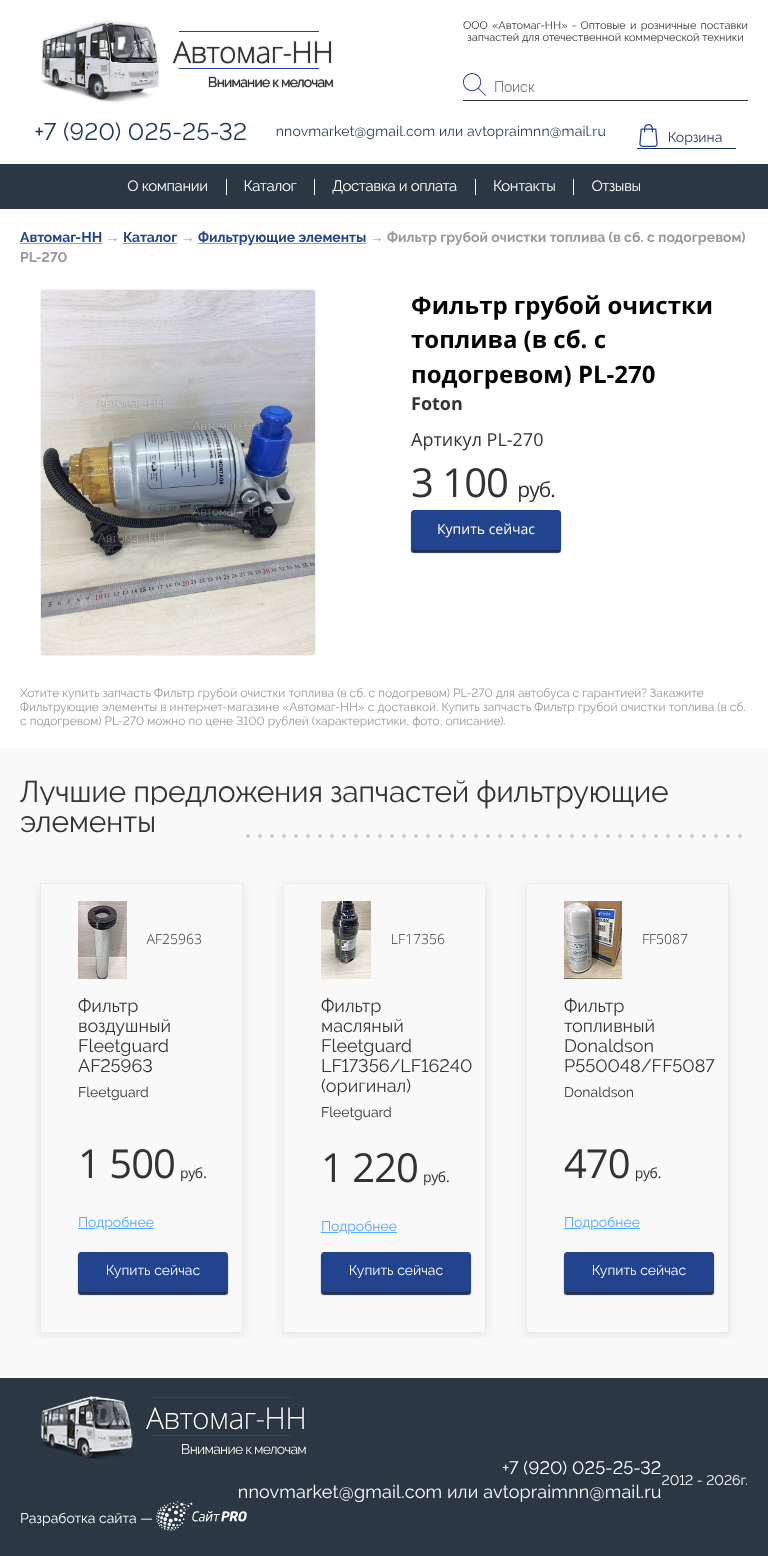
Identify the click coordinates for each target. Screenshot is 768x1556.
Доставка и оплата (394, 186)
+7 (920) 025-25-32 (582, 1468)
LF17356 (418, 940)
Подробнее (116, 1223)
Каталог (270, 186)
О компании (167, 186)
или (450, 1493)
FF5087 (665, 940)
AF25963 (174, 940)
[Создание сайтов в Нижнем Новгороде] (201, 1519)
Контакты (524, 186)
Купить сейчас (486, 529)
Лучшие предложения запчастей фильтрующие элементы (344, 807)
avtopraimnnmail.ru (572, 1492)
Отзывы (615, 186)
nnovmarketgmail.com (340, 1492)
